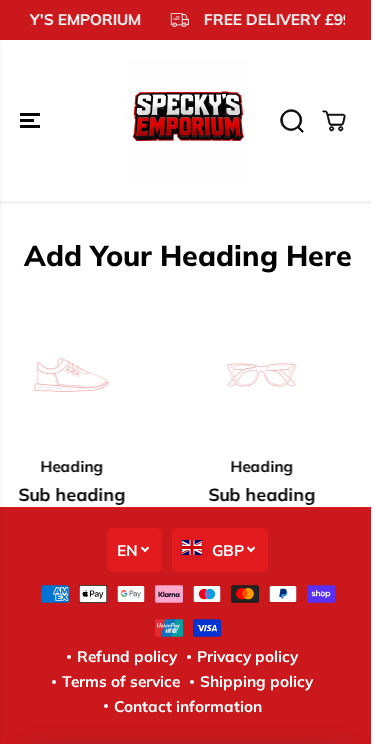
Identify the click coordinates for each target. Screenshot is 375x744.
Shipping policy (256, 681)
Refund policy (127, 656)
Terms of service (121, 681)
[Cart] (334, 121)
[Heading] (259, 375)
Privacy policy (247, 656)
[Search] (292, 121)
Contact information (188, 706)
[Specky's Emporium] (187, 120)
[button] (32, 120)
